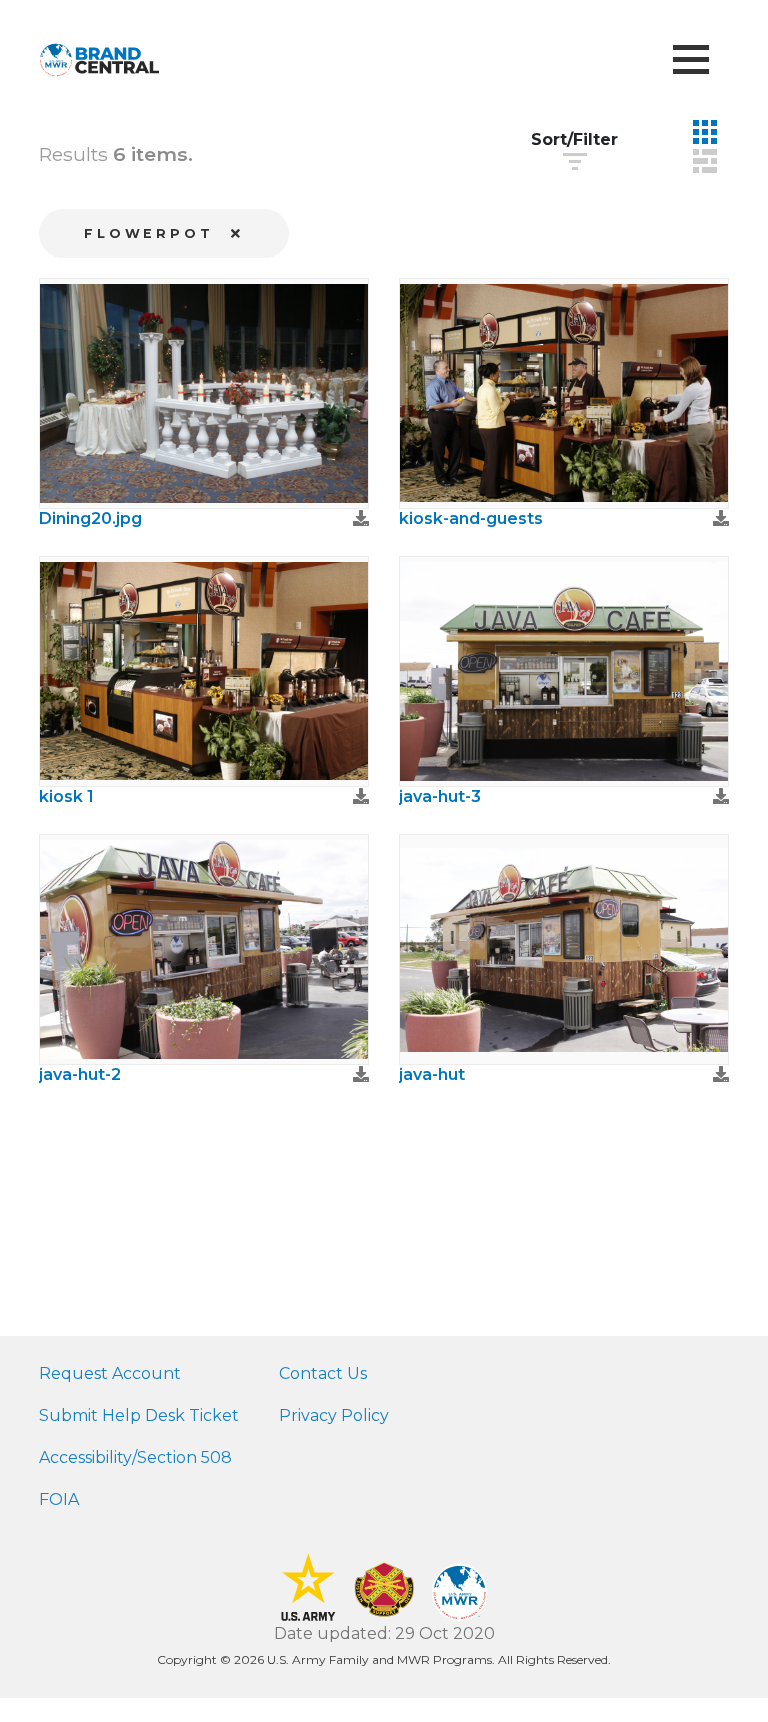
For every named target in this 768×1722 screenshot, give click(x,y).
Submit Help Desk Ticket (139, 1415)
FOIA (59, 1499)
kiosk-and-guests (471, 518)
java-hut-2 (80, 1074)
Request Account (110, 1373)
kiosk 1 (66, 796)
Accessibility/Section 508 (135, 1457)
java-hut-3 (440, 796)
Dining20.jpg (90, 518)
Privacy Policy (334, 1415)
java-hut (432, 1074)
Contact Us (323, 1373)
